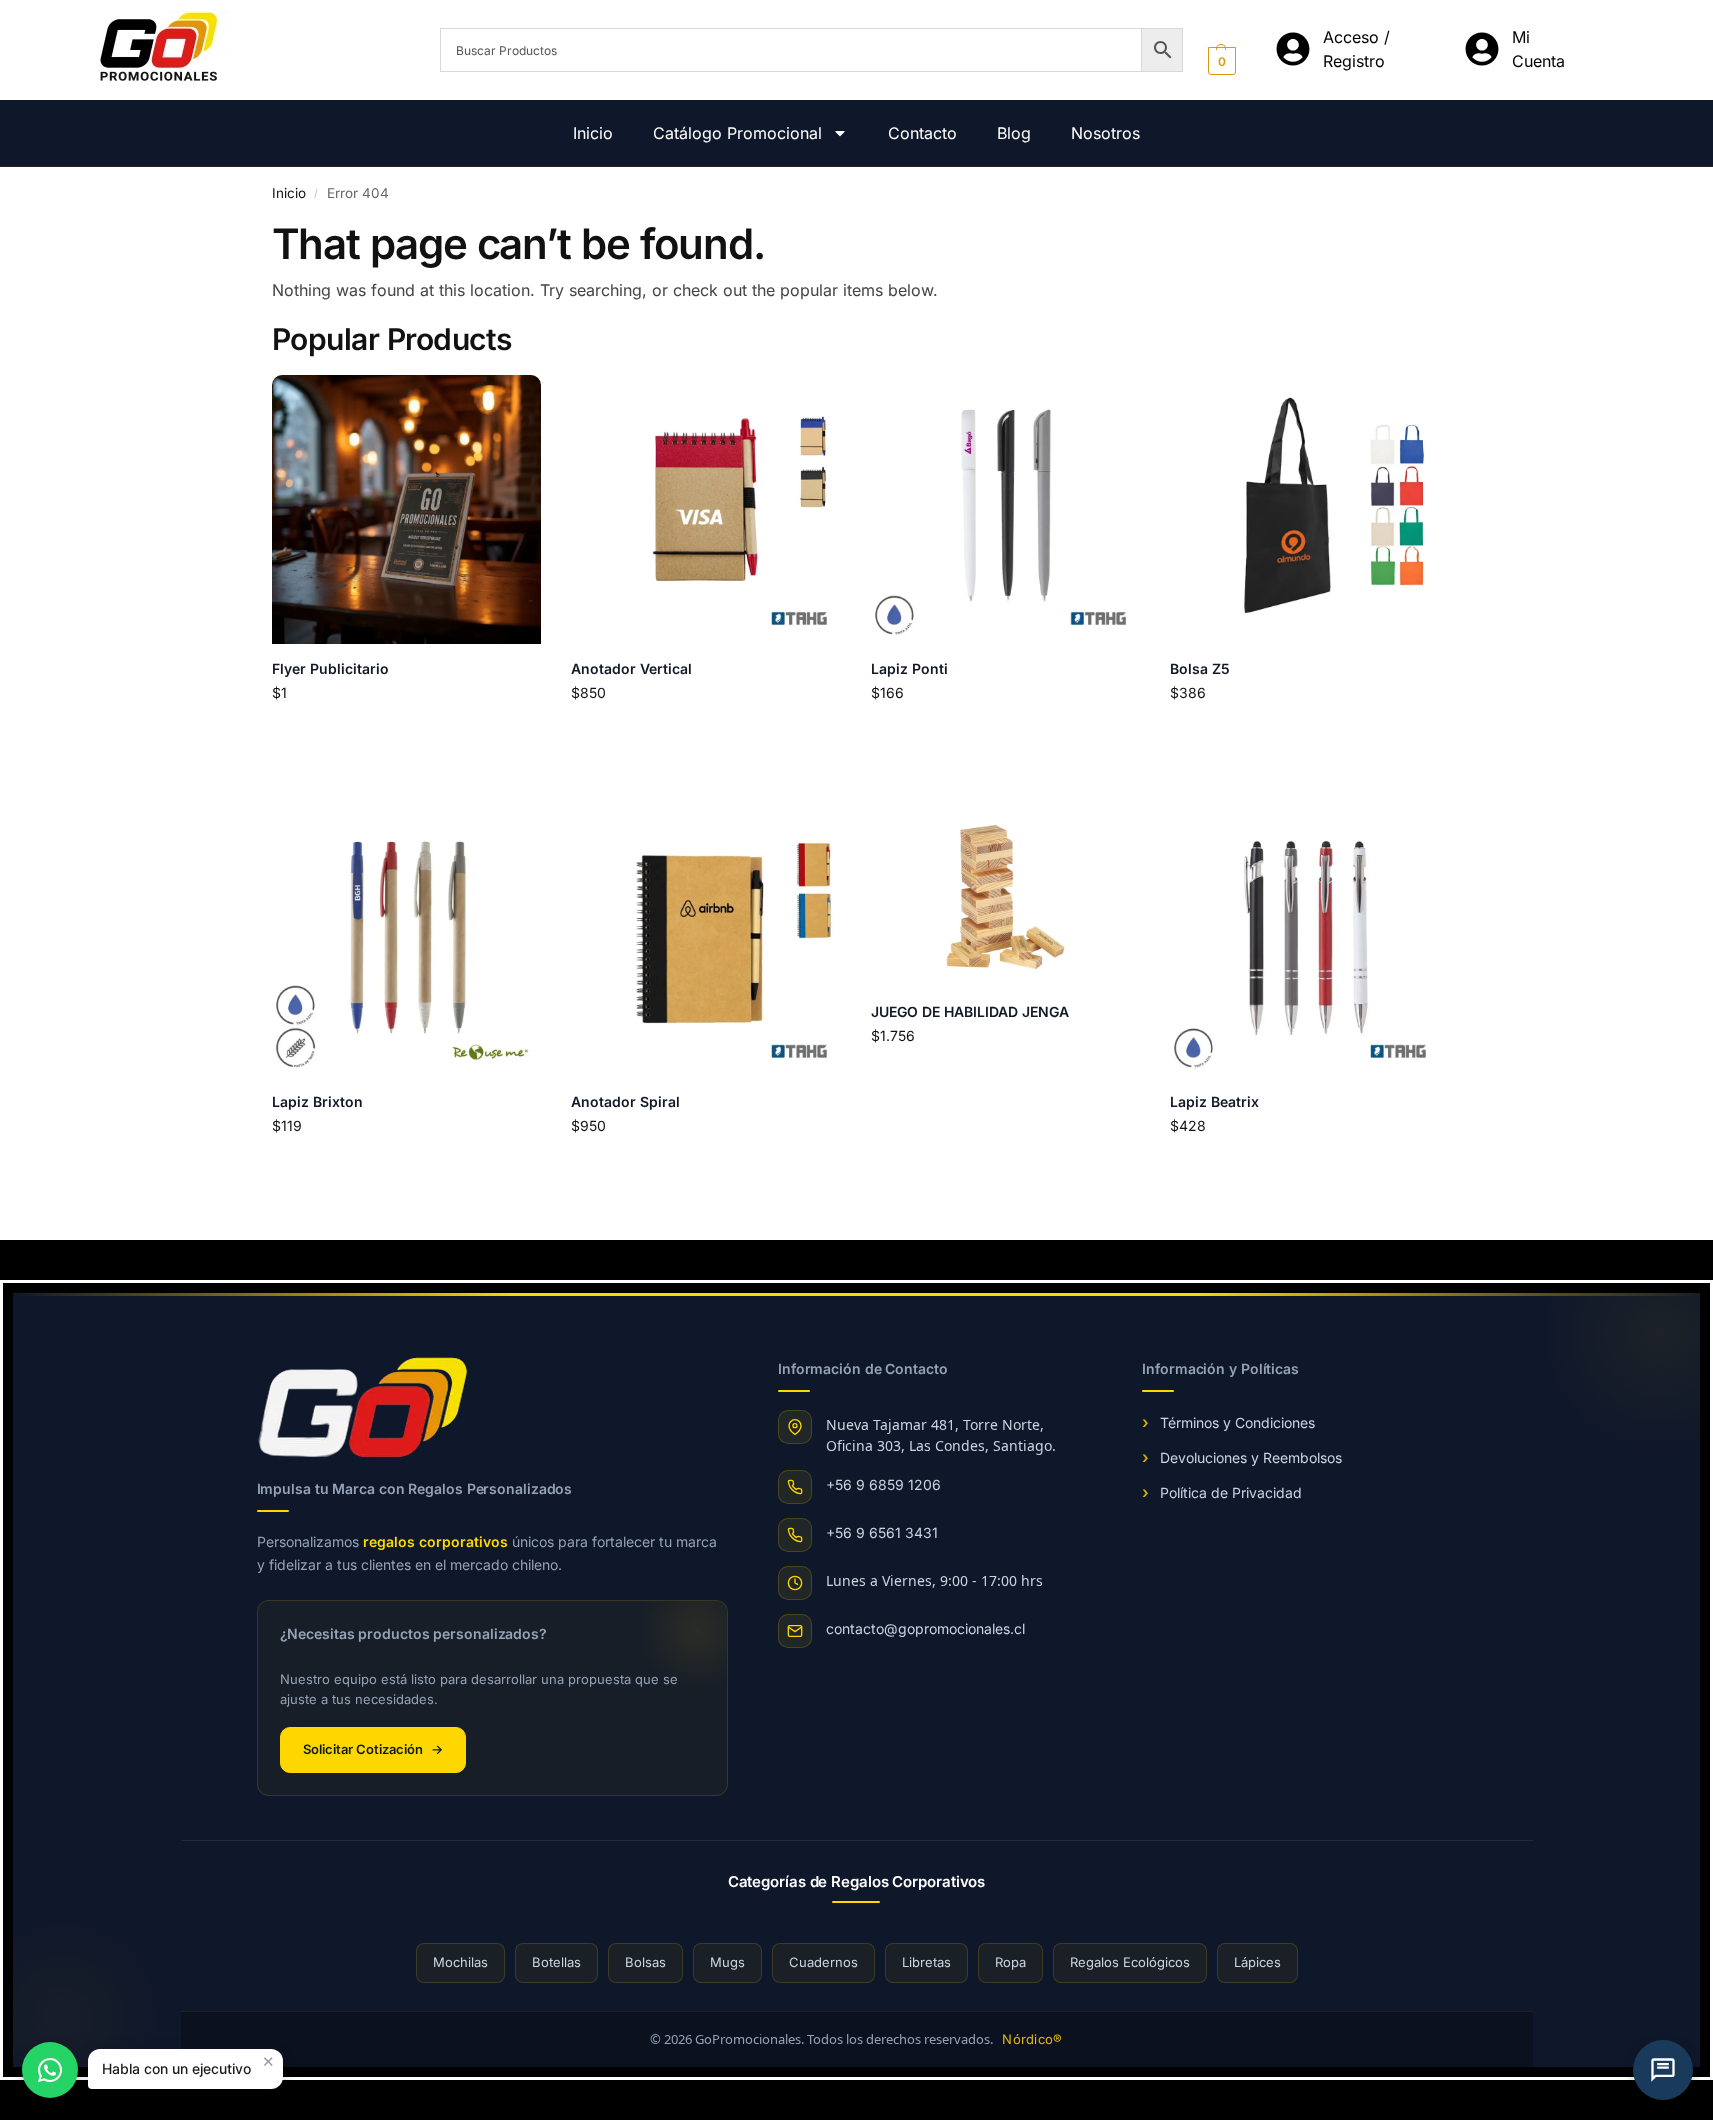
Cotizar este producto (406, 734)
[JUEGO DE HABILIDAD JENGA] (1006, 897)
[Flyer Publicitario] (407, 510)
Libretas (926, 1962)
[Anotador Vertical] (706, 510)
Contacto (922, 133)
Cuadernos (823, 1962)
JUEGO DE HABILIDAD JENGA (970, 1011)
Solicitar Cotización (373, 1749)
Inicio (593, 133)
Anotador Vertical (631, 668)
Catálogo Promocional (737, 133)
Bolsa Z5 (1200, 668)
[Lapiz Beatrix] (1305, 942)
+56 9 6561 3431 (882, 1532)
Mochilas (460, 1962)
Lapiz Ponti (909, 668)
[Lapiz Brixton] (407, 942)
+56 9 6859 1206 (883, 1484)
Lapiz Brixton (317, 1101)
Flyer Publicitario (330, 668)
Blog (1014, 133)
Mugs (727, 1962)
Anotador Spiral (625, 1101)
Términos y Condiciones (1237, 1422)
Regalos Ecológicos (1130, 1962)
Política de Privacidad (1231, 1492)
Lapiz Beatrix (1214, 1101)
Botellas (556, 1962)
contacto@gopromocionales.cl (925, 1628)
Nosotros (1105, 133)
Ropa (1010, 1962)
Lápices (1257, 1962)
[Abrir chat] (1663, 2070)
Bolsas (645, 1962)
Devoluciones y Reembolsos (1251, 1457)
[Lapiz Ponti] (1006, 510)
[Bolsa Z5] (1305, 510)
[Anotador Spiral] (706, 942)
